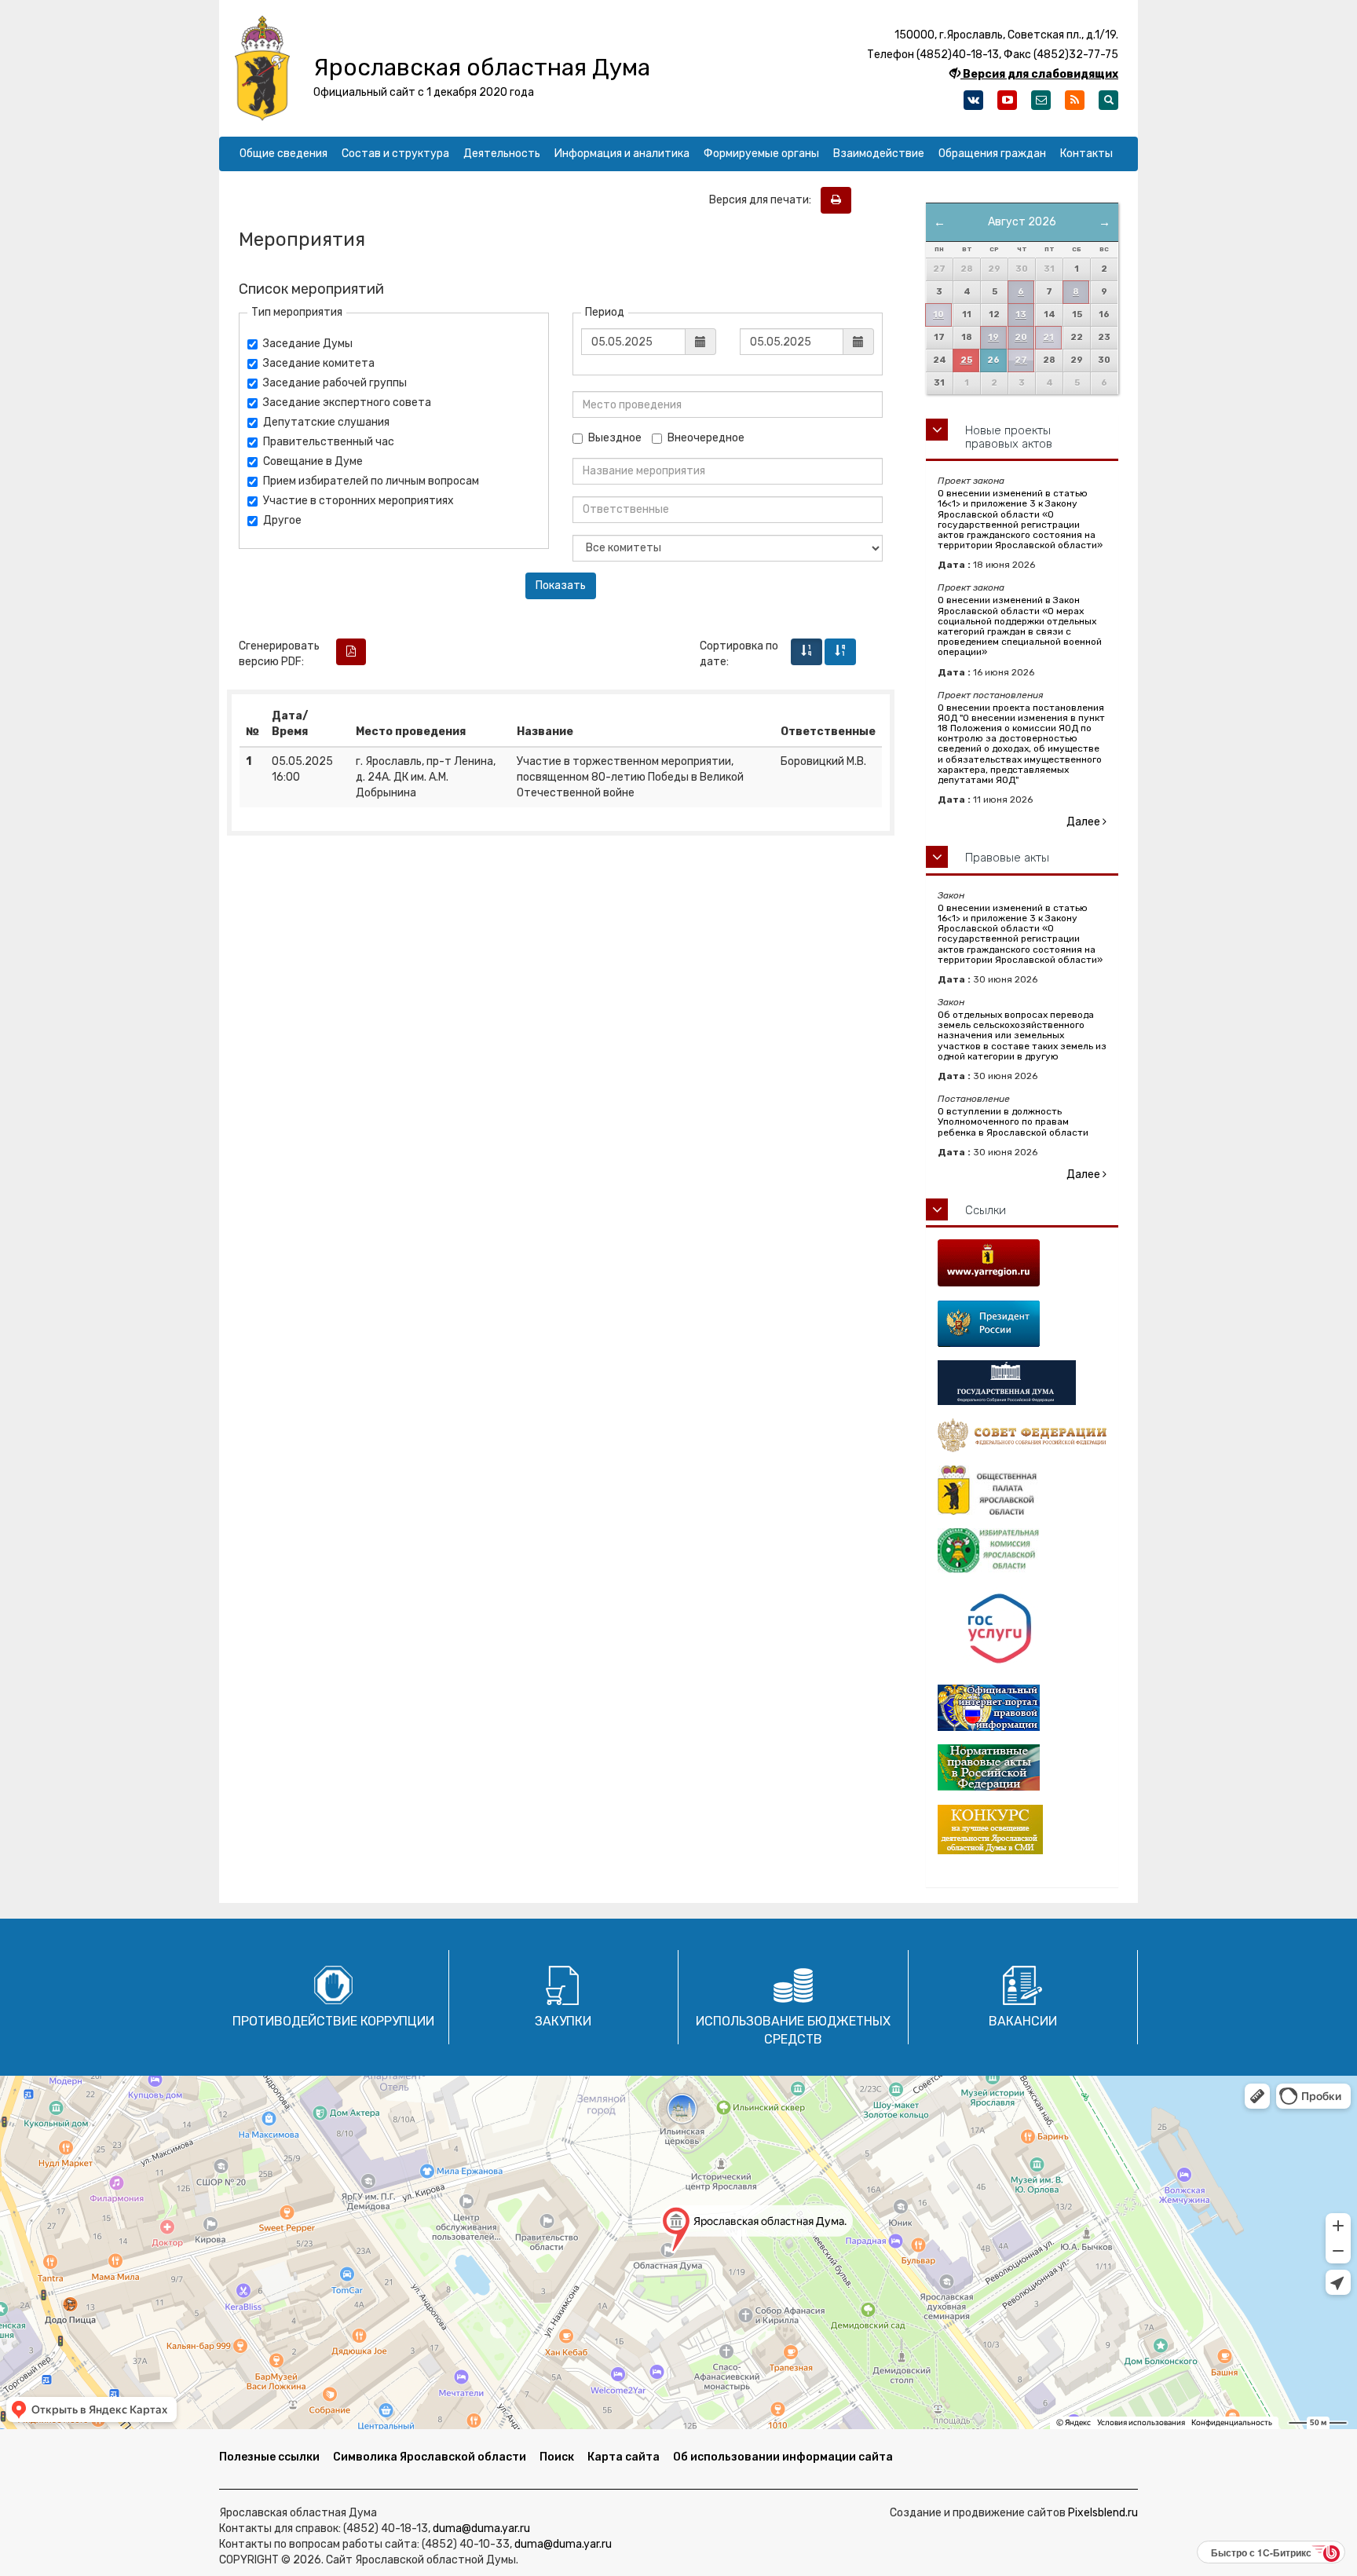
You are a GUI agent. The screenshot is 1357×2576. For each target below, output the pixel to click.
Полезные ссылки (269, 2457)
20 (1021, 337)
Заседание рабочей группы (335, 383)
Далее (1085, 822)
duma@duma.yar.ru (481, 2528)
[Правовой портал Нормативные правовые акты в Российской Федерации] (1022, 1767)
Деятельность (502, 154)
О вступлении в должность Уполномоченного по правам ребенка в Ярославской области (1013, 1122)
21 (1048, 337)
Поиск (557, 2457)
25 (966, 360)
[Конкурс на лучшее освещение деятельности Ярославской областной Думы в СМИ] (1022, 1830)
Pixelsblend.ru (1103, 2513)
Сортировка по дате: (739, 654)
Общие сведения (283, 154)
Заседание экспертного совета (347, 402)
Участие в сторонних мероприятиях (358, 501)
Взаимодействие (879, 154)
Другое (282, 520)
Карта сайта (624, 2457)
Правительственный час (329, 442)
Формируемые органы (761, 154)
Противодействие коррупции (333, 2021)
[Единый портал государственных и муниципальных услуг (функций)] (1022, 1629)
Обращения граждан (992, 154)
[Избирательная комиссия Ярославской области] (1022, 1551)
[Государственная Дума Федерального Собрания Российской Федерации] (1022, 1383)
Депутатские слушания (326, 422)
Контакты (1086, 154)
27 (1021, 360)
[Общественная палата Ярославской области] (1022, 1490)
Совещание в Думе (313, 461)
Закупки (563, 2021)
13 (1021, 315)
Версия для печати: (764, 200)
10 (938, 315)
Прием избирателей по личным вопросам (371, 481)
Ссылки (986, 1210)
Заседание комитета (319, 363)
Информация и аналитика (622, 154)
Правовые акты (1007, 858)
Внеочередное (706, 438)
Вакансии (1023, 2021)
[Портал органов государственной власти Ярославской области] (1022, 1263)
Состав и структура (395, 154)
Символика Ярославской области (430, 2457)
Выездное (615, 438)
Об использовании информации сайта (783, 2457)
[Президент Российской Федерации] (1022, 1324)
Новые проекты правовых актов (1009, 437)
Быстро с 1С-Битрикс (1261, 2552)
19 (993, 337)
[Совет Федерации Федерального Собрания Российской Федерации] (1022, 1435)
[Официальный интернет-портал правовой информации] (1022, 1708)
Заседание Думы (308, 344)
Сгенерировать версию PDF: (279, 654)
